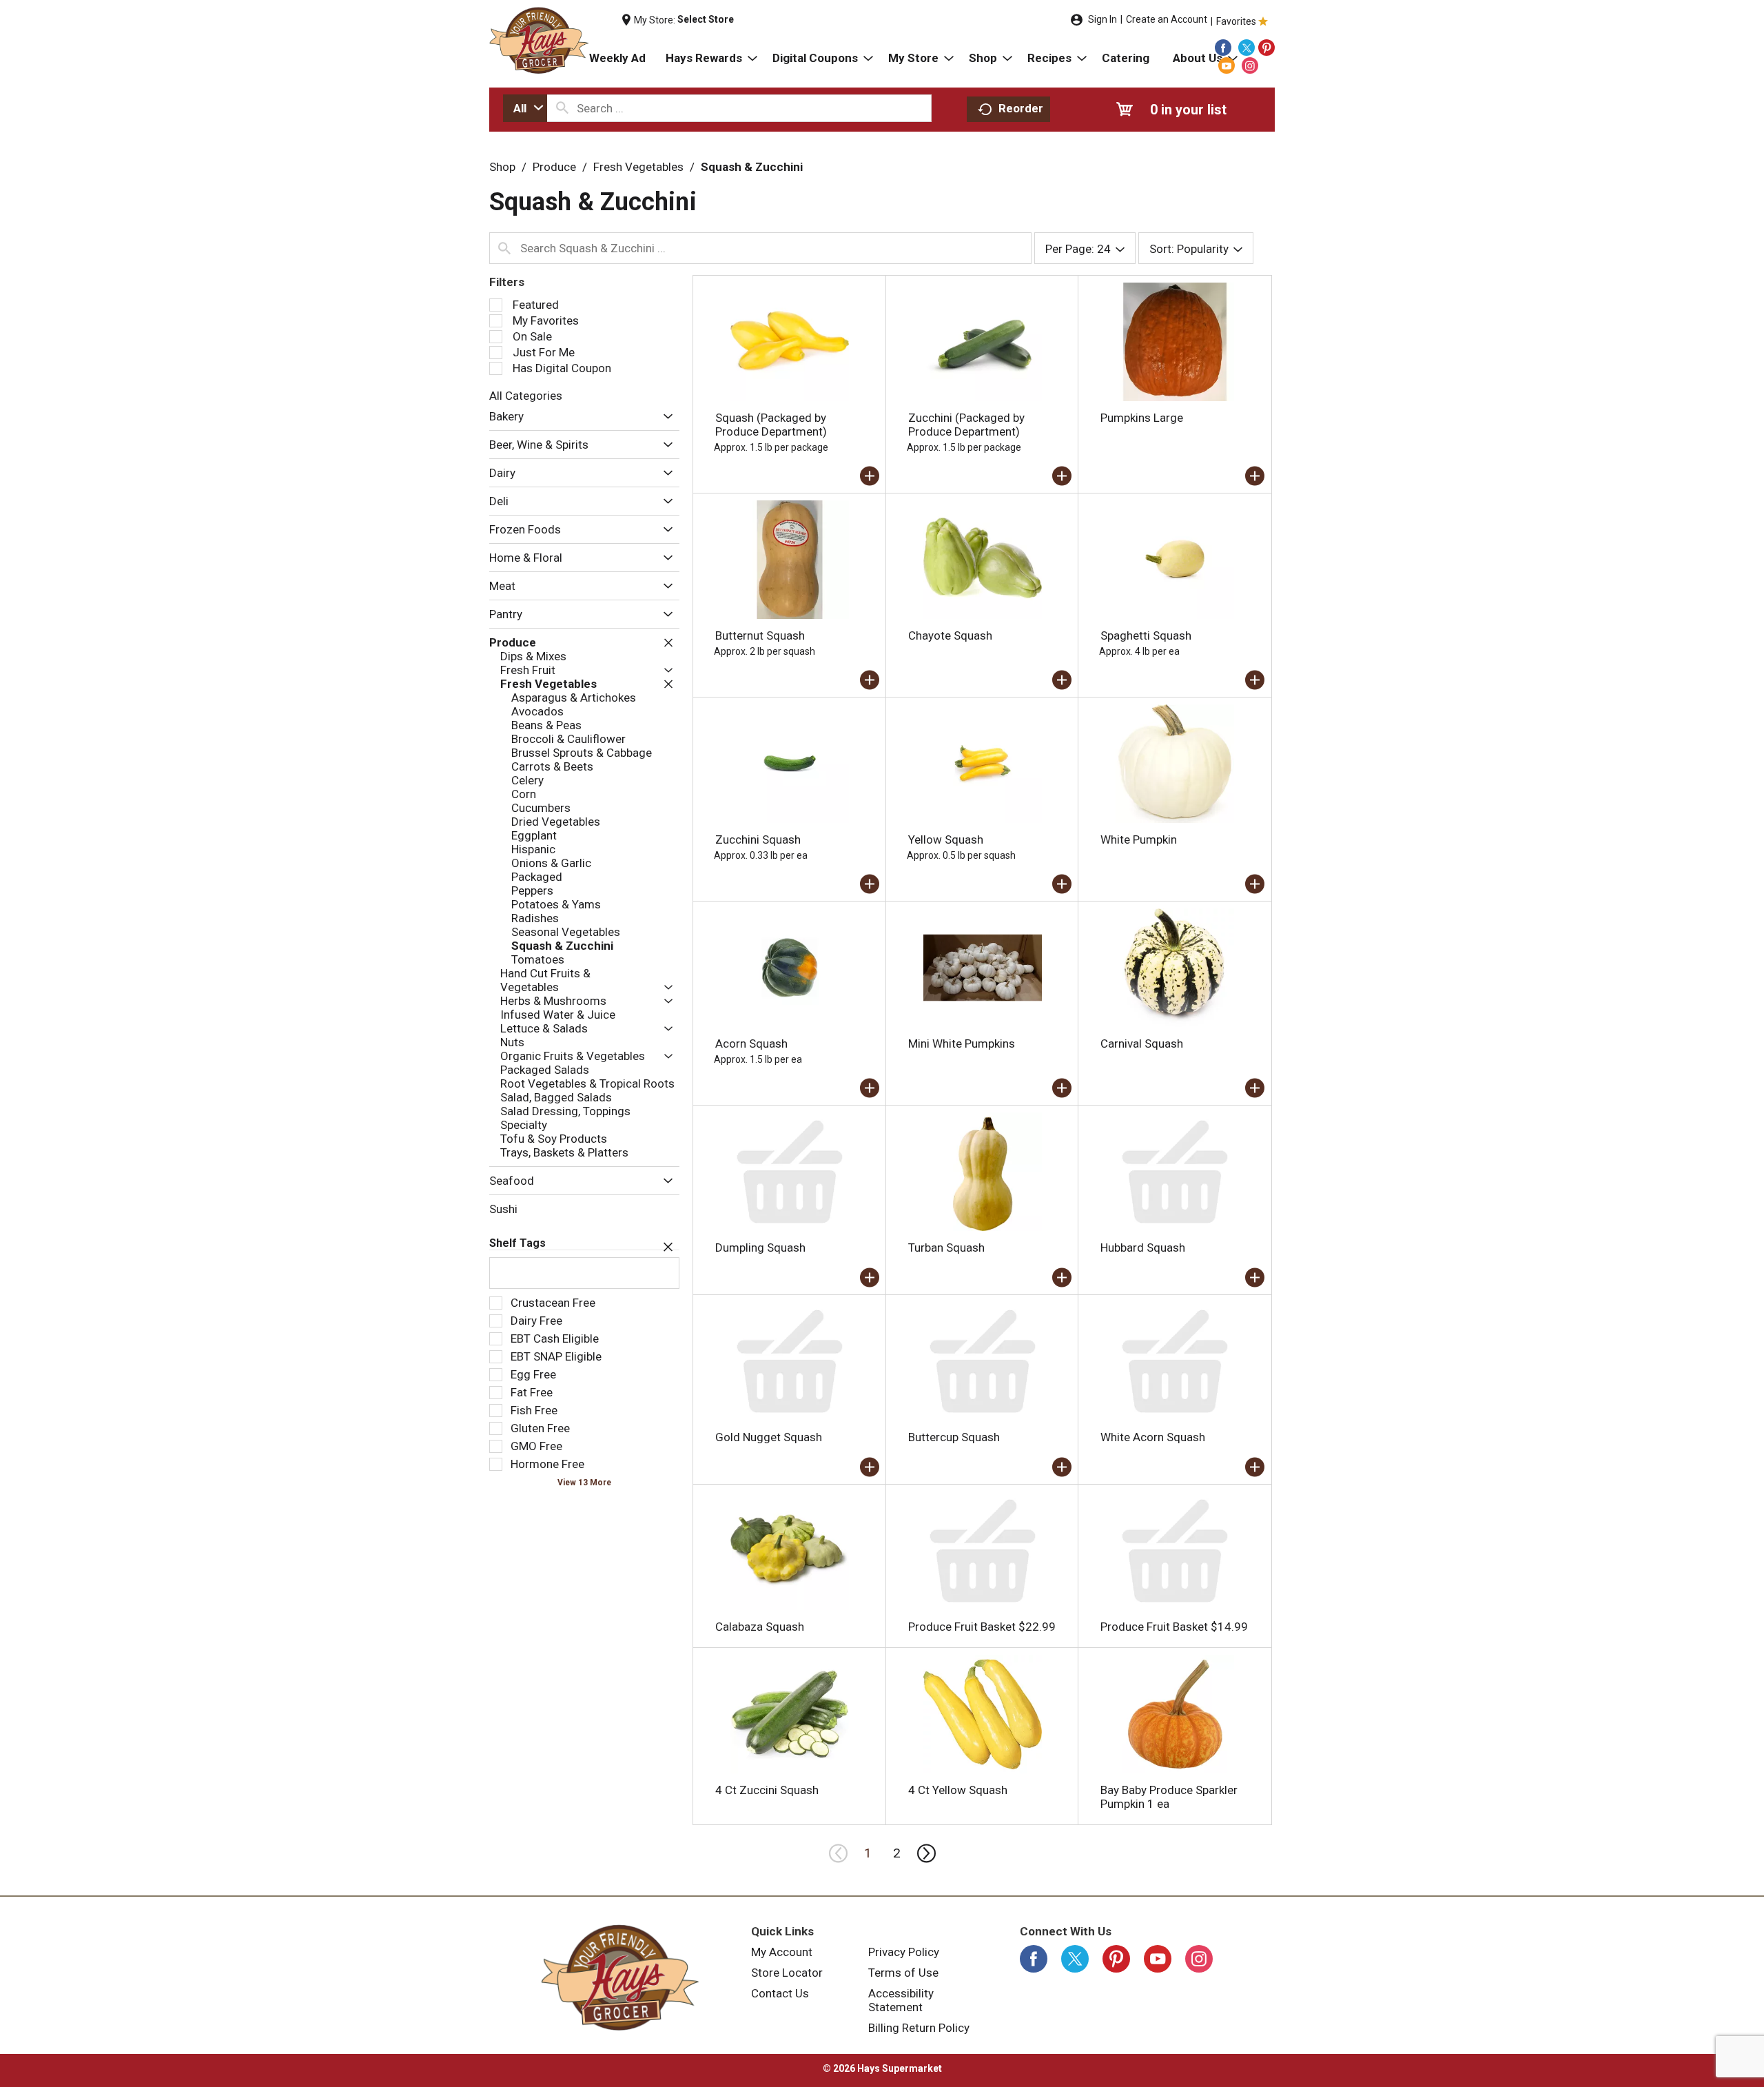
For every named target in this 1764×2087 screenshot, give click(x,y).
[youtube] (1227, 65)
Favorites (1236, 21)
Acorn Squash (751, 1043)
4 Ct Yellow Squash (958, 1790)
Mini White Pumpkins (962, 1043)
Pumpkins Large (1142, 418)
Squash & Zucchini (752, 167)
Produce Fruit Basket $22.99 (982, 1627)
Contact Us (780, 1993)
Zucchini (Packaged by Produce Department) (966, 425)
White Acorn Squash (1153, 1437)
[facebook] (1223, 48)
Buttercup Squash (954, 1437)
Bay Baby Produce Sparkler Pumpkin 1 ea (1169, 1797)
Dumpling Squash (760, 1248)
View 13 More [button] (584, 1483)
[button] (665, 417)
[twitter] (1247, 48)
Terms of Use (903, 1973)
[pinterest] (1266, 48)
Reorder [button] (1021, 108)
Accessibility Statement (901, 2000)
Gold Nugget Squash (769, 1437)
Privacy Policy (904, 1952)
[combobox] (525, 108)
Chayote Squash (950, 635)
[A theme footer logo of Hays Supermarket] (620, 1977)
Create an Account (1167, 19)
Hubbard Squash (1143, 1248)
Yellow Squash (946, 839)
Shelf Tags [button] (517, 1243)
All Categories (526, 396)
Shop (502, 167)
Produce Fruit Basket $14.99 (1174, 1627)
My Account (782, 1952)
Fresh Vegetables (638, 167)
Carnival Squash (1142, 1043)
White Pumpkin (1139, 839)
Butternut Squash (760, 635)
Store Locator (787, 1973)
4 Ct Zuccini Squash (767, 1790)
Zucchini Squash (758, 839)
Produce (554, 167)
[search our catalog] (562, 108)
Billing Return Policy (919, 2028)
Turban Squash (946, 1248)
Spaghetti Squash (1146, 635)
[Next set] (925, 1853)
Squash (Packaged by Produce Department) (771, 425)
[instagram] (1250, 65)
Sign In (1102, 19)
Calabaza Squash (760, 1627)
